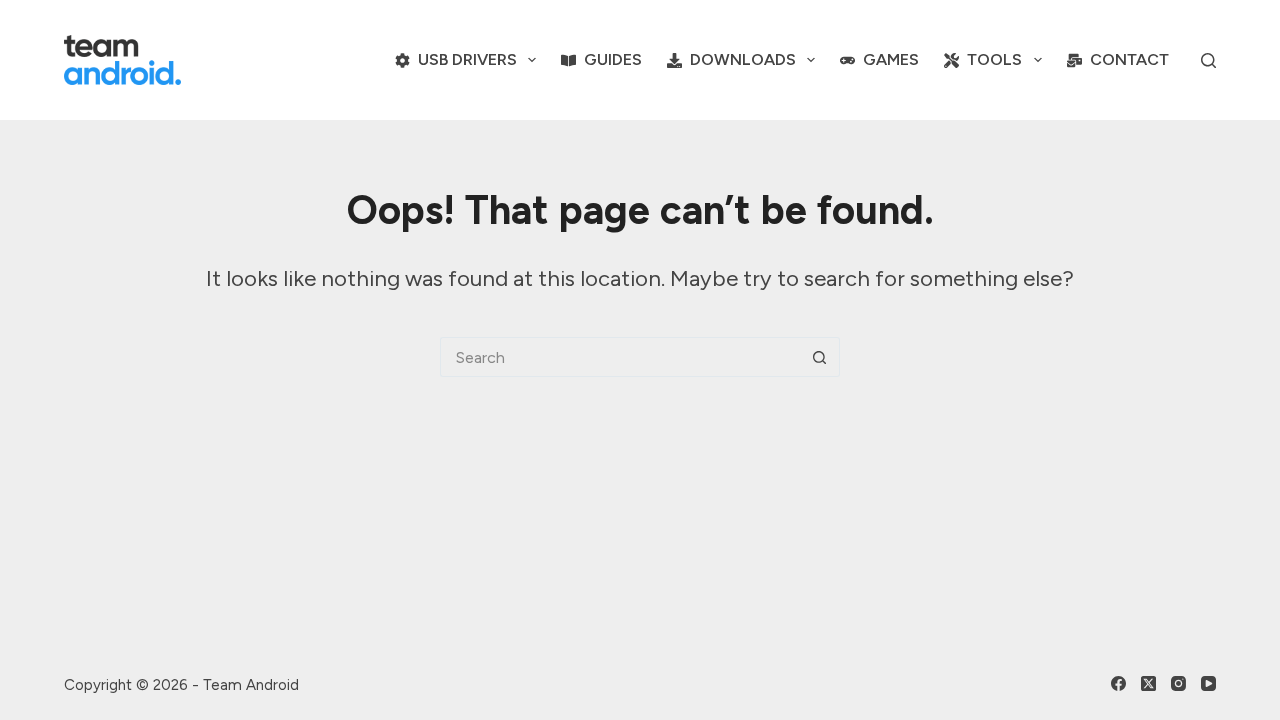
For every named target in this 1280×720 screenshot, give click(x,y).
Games (891, 59)
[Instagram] (1178, 683)
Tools (994, 59)
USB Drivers (467, 59)
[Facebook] (1118, 683)
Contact (1129, 59)
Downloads (743, 59)
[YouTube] (1208, 683)
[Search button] (820, 357)
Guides (613, 59)
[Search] (1208, 60)
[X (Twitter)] (1148, 683)
